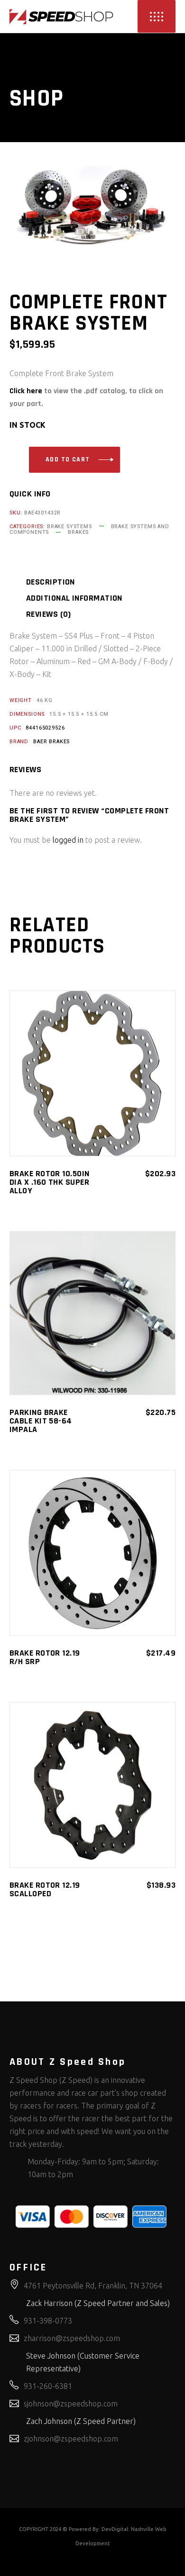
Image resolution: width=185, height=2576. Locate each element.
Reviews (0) (49, 614)
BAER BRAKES (51, 742)
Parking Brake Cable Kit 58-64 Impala (41, 1421)
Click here (26, 391)
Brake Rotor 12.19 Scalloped (45, 1889)
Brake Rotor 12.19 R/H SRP (45, 1657)
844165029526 (45, 728)
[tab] (62, 582)
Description (51, 582)
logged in (68, 840)
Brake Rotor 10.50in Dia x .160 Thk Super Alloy (50, 1182)
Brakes (78, 532)
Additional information (74, 598)
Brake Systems (69, 527)
